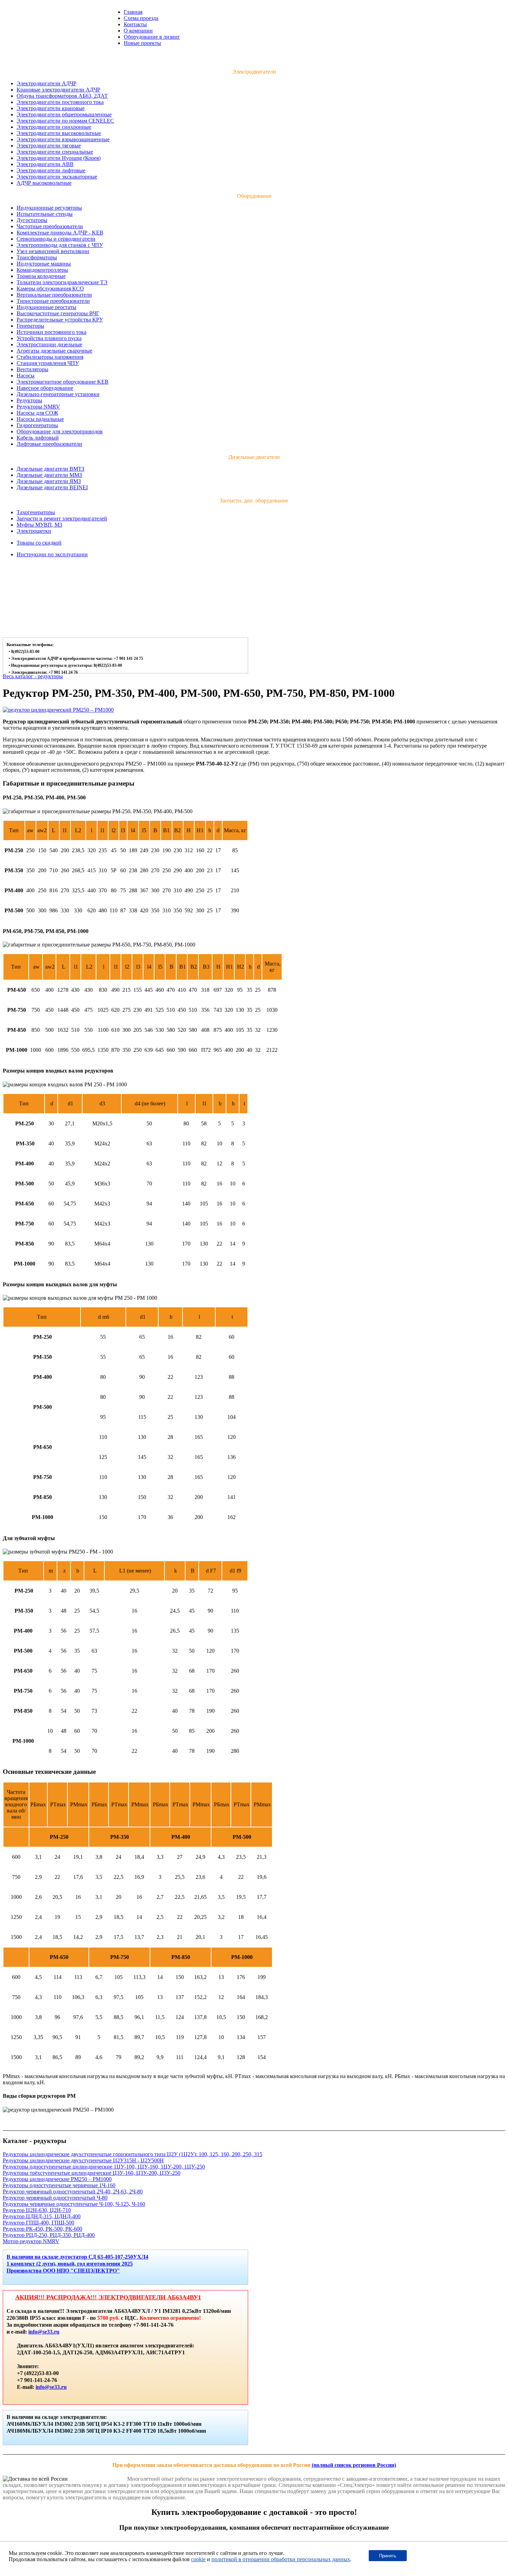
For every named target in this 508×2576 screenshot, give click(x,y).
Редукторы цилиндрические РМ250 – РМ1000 (57, 2179)
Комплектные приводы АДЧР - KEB (60, 233)
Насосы (26, 376)
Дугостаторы (32, 220)
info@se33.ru (44, 2332)
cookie (198, 2559)
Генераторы (30, 326)
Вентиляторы (32, 369)
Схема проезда (141, 18)
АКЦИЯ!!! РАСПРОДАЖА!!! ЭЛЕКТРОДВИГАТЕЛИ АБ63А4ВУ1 (108, 2297)
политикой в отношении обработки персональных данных (281, 2559)
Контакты (135, 24)
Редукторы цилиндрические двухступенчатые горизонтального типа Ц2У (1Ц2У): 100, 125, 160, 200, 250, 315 (133, 2154)
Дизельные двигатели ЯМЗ (49, 481)
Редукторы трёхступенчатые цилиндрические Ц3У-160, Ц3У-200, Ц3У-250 (92, 2173)
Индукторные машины (44, 264)
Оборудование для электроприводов (60, 431)
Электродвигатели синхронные (54, 127)
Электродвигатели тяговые (49, 146)
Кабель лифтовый (38, 438)
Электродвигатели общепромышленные (64, 114)
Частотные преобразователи (50, 226)
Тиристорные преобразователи (53, 301)
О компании (138, 31)
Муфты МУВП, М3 (39, 525)
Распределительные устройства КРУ (60, 320)
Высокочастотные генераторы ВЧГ (58, 313)
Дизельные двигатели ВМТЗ (50, 469)
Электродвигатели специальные (55, 152)
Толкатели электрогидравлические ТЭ (62, 282)
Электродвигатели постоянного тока (60, 102)
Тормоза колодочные (41, 276)
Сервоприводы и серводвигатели (56, 239)
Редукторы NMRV (38, 407)
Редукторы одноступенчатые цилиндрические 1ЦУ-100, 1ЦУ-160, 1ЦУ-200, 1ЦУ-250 (104, 2167)
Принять (388, 2556)
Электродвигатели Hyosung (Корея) (59, 158)
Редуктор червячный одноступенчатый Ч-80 (55, 2198)
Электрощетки (34, 531)
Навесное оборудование (45, 388)
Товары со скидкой (39, 543)
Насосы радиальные (40, 419)
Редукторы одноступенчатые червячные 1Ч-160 (59, 2185)
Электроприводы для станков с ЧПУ (60, 245)
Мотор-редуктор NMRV (31, 2241)
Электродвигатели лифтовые (51, 170)
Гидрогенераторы (37, 425)
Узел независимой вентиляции (53, 251)
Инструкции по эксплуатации (52, 554)
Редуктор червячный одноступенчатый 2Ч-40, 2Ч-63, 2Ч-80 (73, 2191)
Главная (133, 12)
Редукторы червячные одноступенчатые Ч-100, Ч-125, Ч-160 (74, 2204)
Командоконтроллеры (42, 270)
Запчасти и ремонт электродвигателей (62, 518)
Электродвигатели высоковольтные (59, 133)
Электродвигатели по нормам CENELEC (65, 121)
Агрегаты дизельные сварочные (54, 351)
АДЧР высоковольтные (44, 183)
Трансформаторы (37, 257)
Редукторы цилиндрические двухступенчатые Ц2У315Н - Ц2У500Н (83, 2160)
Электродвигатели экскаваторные (57, 177)
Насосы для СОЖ (37, 413)
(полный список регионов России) (354, 2465)
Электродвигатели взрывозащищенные (63, 139)
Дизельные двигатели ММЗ (49, 475)
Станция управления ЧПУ (48, 363)
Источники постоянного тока (51, 332)
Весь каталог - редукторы (33, 676)
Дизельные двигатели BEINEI (52, 487)
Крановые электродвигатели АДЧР (58, 90)
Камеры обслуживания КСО (50, 289)
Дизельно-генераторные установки (58, 394)
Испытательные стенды (45, 214)
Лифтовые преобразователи (49, 444)
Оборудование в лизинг (152, 37)
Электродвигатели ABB (45, 164)
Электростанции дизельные (49, 344)
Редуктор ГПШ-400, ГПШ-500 (39, 2223)
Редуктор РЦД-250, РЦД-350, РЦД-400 (49, 2235)
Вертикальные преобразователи (54, 295)
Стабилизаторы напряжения (50, 357)
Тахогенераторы (36, 512)
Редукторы (29, 400)
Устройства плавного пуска (49, 338)
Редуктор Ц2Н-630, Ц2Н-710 (37, 2210)
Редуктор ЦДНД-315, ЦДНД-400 (42, 2216)
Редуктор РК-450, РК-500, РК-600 (43, 2229)
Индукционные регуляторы (49, 208)
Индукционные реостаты (46, 307)
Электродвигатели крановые (51, 108)
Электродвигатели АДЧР (46, 83)
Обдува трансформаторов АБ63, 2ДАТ (62, 96)
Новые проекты (142, 43)
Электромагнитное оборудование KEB (63, 382)
